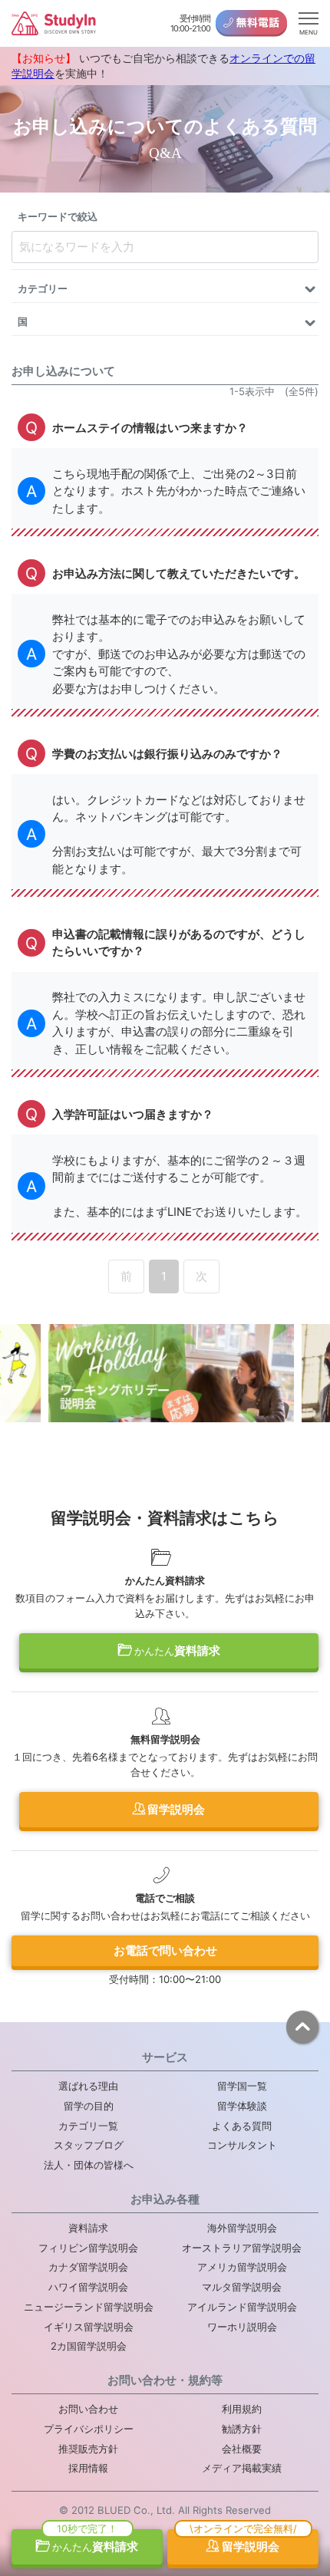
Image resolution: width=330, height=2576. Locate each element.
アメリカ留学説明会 (242, 2267)
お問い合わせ (88, 2409)
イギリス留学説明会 (89, 2327)
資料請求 (177, 1650)
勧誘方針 (242, 2429)
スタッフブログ (89, 2145)
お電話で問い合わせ (165, 1950)
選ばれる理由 (88, 2086)
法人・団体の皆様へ (89, 2165)
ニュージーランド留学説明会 (89, 2307)
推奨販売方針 (88, 2449)
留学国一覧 (242, 2086)
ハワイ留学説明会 (88, 2287)
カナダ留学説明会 (88, 2267)
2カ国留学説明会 (89, 2346)
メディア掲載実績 (242, 2468)
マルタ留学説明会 (242, 2287)
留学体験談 (242, 2106)
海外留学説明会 (242, 2228)
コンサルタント (242, 2145)
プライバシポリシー (89, 2429)
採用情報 (88, 2468)
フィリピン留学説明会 (88, 2248)
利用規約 (242, 2409)
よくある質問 (242, 2126)
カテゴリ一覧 (88, 2126)
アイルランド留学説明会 (242, 2307)
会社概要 (242, 2449)
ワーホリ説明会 (242, 2327)
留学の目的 (89, 2106)
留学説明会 (175, 1809)
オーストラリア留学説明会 (242, 2248)
